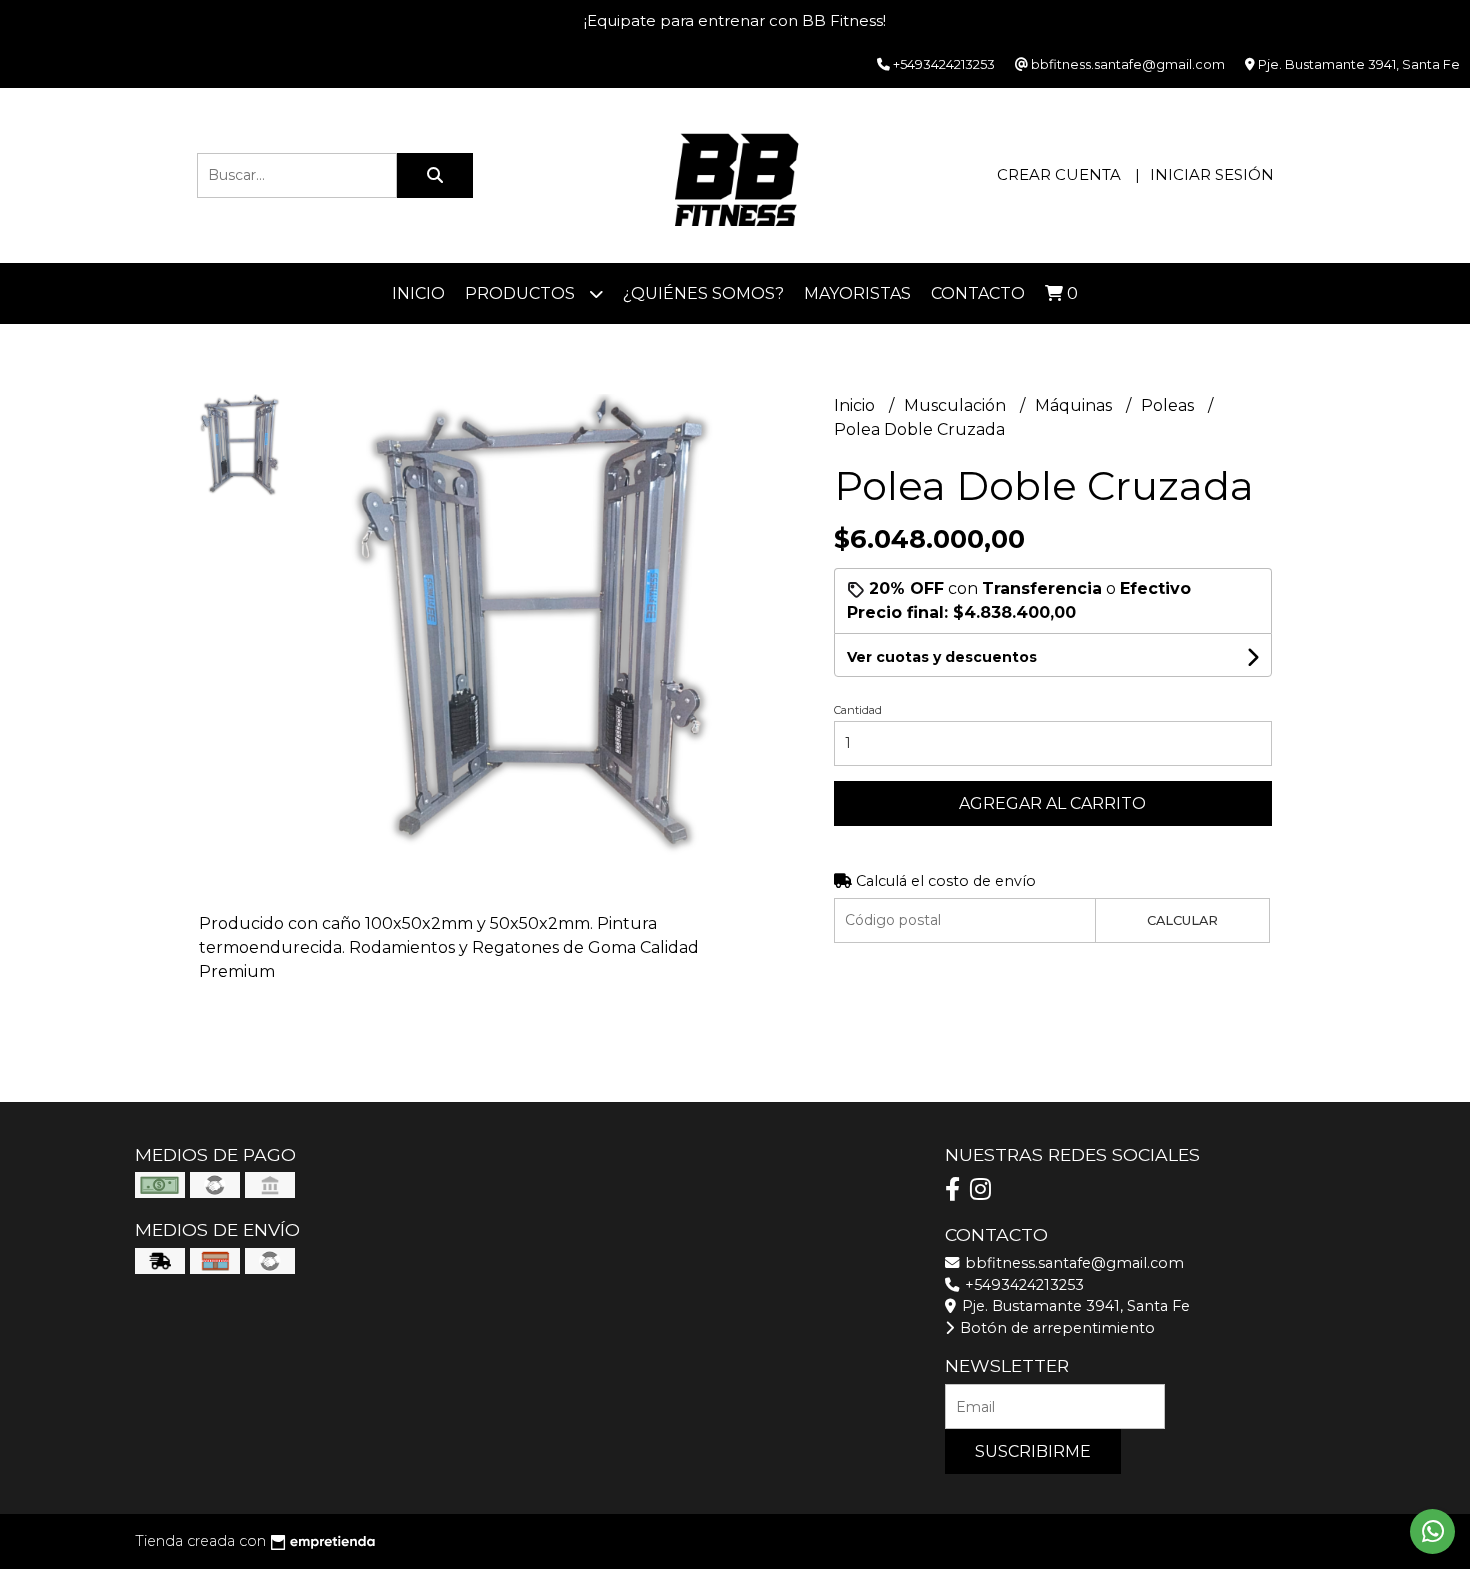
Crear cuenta (1059, 174)
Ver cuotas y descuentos (942, 657)
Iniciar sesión (1212, 174)
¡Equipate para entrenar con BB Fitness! (735, 20)
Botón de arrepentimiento (1055, 1328)
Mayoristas (857, 293)
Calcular (1182, 920)
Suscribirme (1033, 1451)
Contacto (978, 293)
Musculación (957, 405)
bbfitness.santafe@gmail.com (1072, 1263)
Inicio (418, 293)
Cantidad (858, 710)
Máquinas (1075, 405)
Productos (522, 293)
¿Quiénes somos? (703, 293)
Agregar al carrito (1052, 803)
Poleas (1169, 405)
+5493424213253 (1022, 1285)
